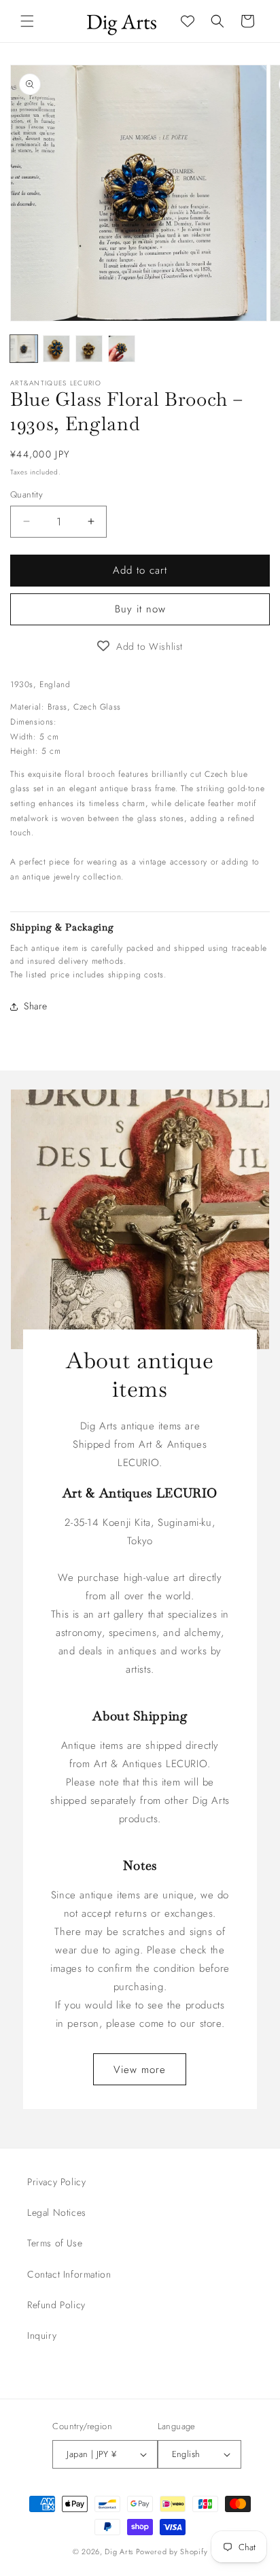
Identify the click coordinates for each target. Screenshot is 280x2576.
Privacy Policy (56, 2182)
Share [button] (36, 1006)
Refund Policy (56, 2305)
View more (140, 2069)
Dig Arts (119, 2552)
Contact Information (69, 2274)
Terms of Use (55, 2243)
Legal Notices (57, 2212)
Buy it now (140, 609)
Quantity (27, 494)
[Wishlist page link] (188, 21)
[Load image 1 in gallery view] (24, 349)
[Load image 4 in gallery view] (122, 349)
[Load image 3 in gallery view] (89, 349)
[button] (27, 21)
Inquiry (42, 2335)
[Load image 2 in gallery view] (56, 349)
